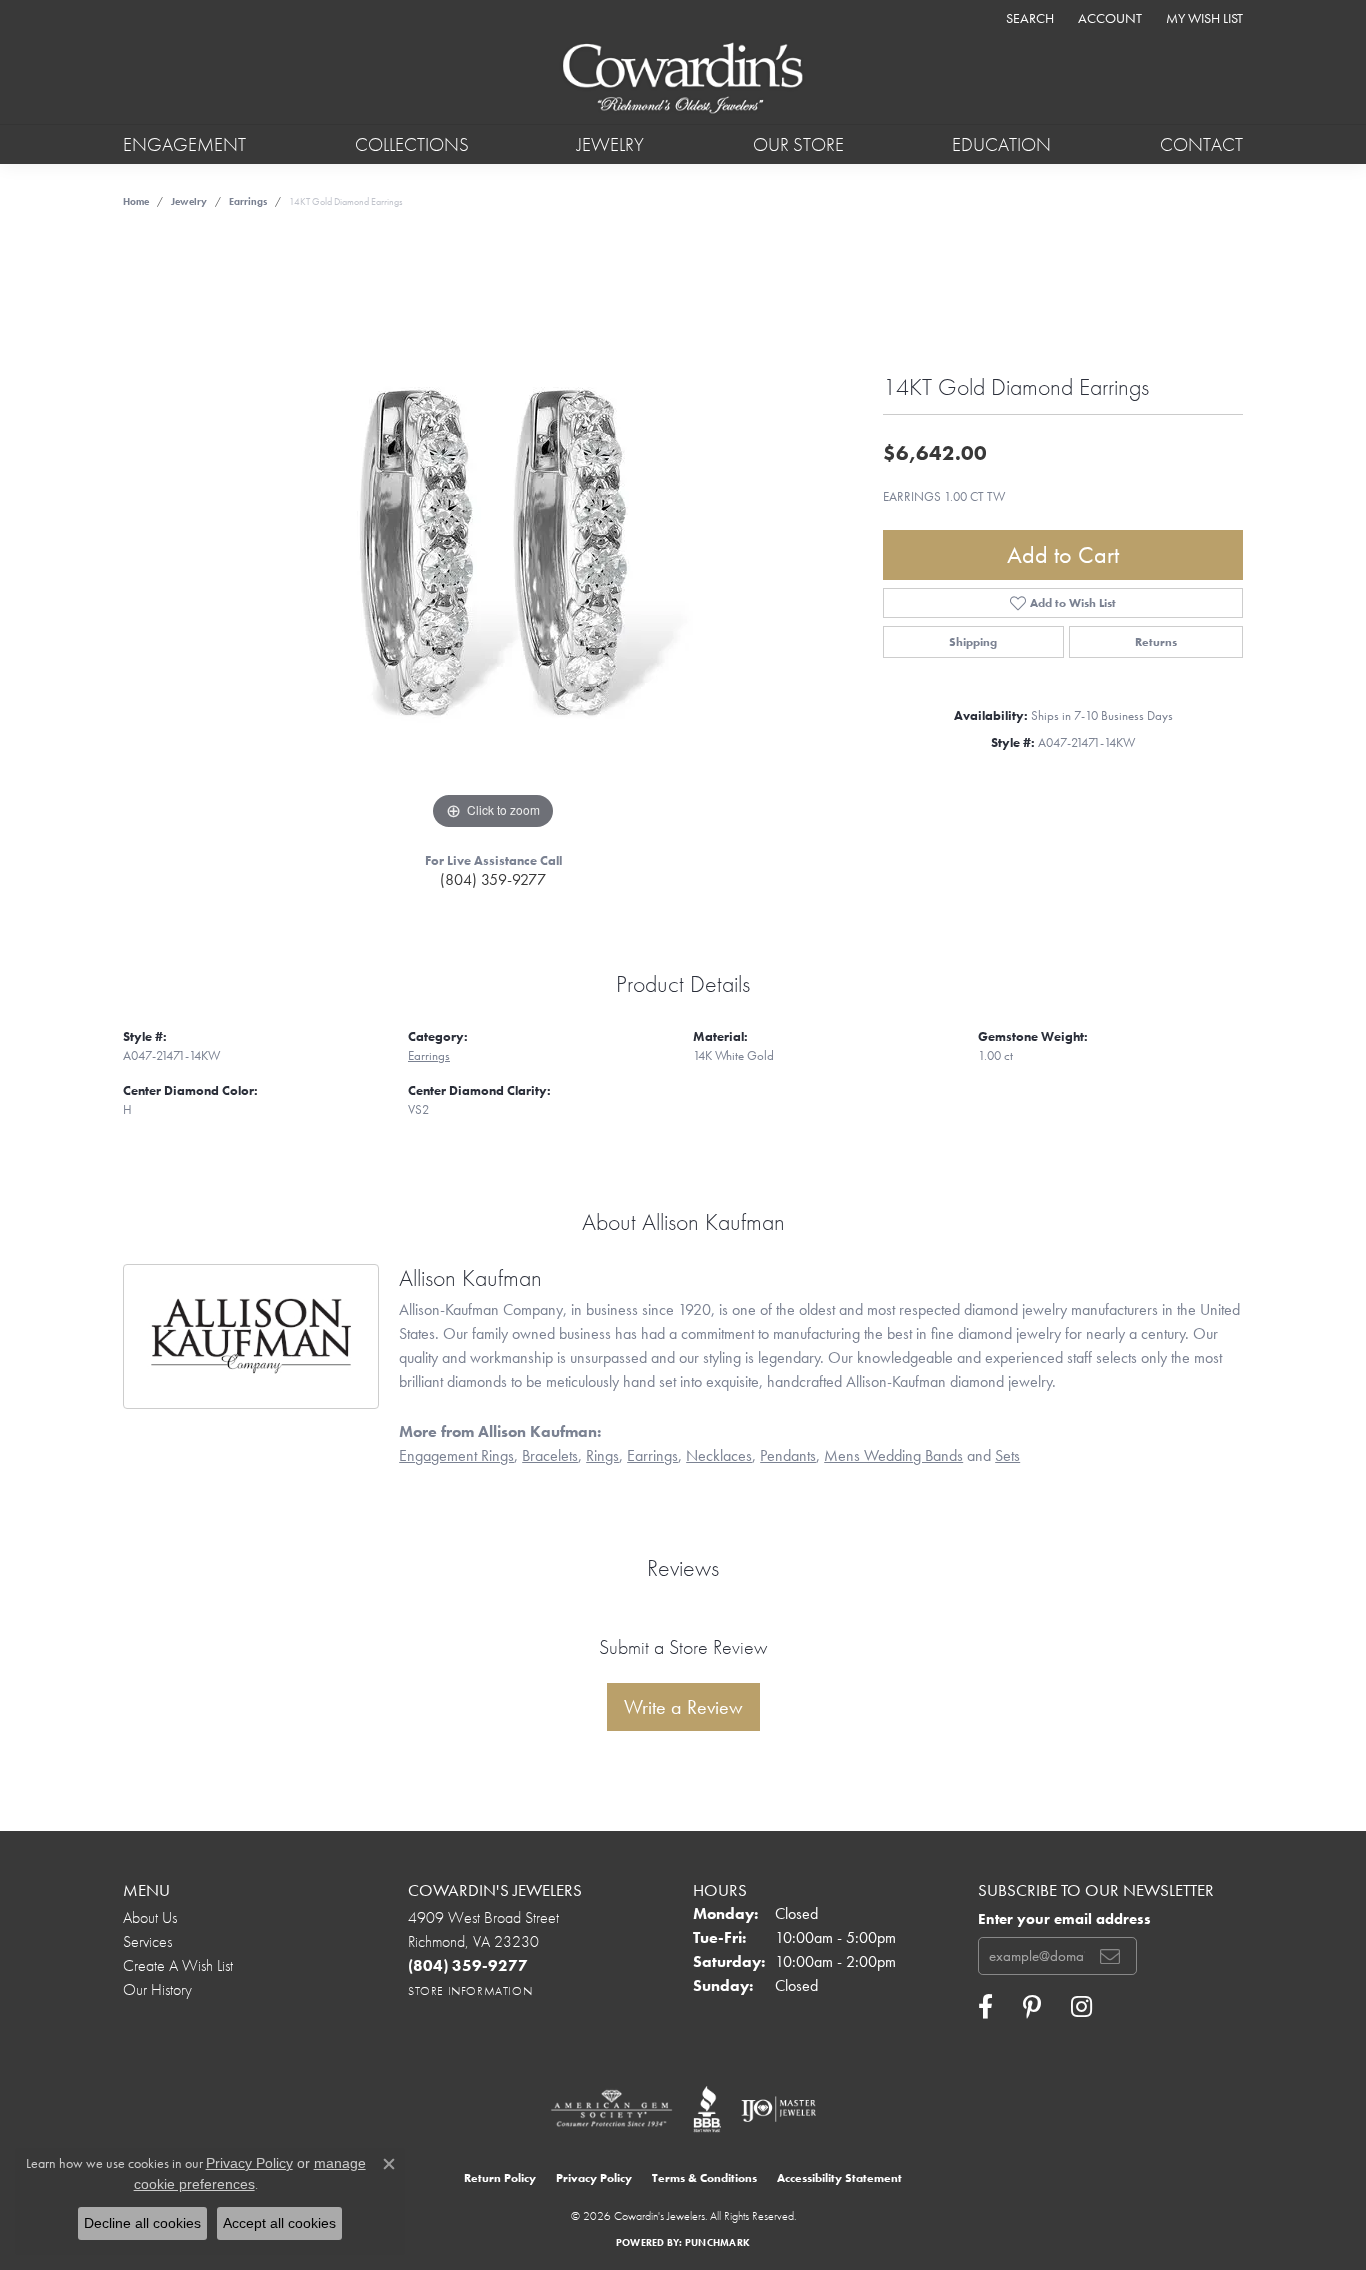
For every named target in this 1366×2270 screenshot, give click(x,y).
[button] (1028, 17)
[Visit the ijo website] (778, 2109)
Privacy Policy (594, 2178)
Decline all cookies (142, 2223)
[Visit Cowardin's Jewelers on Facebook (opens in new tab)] (985, 2007)
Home (136, 201)
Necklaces (719, 1455)
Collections (412, 144)
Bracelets (550, 1455)
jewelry (189, 201)
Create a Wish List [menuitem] (178, 1965)
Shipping (973, 642)
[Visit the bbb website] (707, 2109)
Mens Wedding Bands (893, 1455)
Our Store (798, 144)
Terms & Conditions (704, 2178)
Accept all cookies (279, 2223)
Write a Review (683, 1707)
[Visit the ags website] (611, 2109)
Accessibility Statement (839, 2178)
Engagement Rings (456, 1455)
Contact (1201, 144)
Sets (1007, 1455)
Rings (602, 1455)
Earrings (248, 201)
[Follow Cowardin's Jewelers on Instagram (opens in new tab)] (1081, 2007)
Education (1001, 144)
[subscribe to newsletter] (1110, 1956)
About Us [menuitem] (150, 1917)
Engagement (184, 144)
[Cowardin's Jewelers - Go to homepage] (683, 79)
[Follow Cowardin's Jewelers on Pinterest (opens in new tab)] (1032, 2007)
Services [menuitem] (147, 1941)
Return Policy (500, 2178)
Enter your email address (1064, 1919)
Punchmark (717, 2242)
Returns (1156, 642)
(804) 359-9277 (493, 879)
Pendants (788, 1455)
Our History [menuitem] (157, 1989)
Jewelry (610, 144)
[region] (493, 535)
